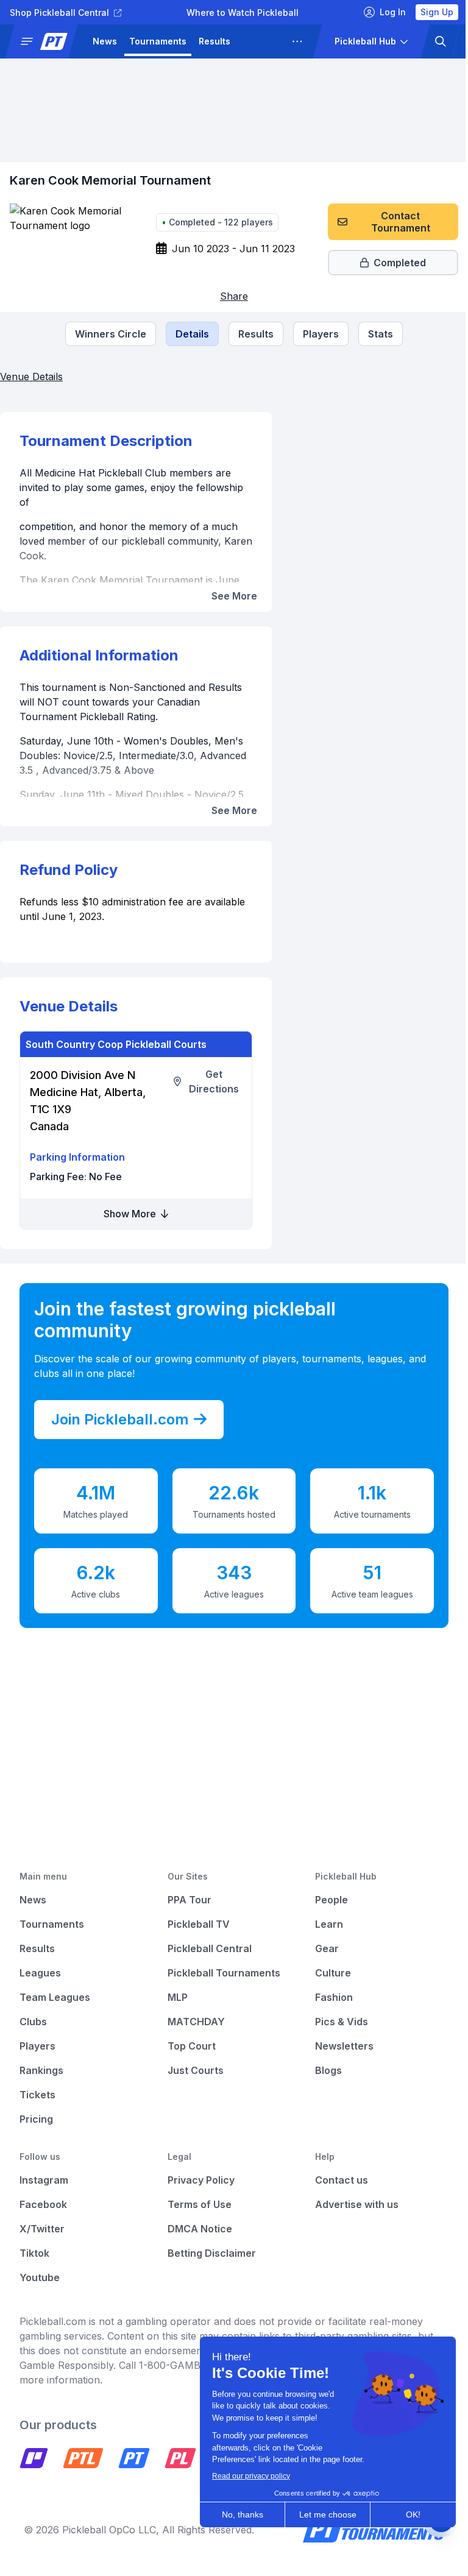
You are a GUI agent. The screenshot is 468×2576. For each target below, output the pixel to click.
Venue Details (31, 377)
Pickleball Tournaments (221, 1973)
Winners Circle (106, 334)
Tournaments (158, 41)
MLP (175, 1997)
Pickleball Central (207, 1948)
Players (317, 334)
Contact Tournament (392, 222)
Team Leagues (55, 1997)
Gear (321, 1948)
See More (229, 596)
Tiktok (34, 2253)
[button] (46, 41)
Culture (327, 1973)
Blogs (322, 2070)
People (325, 1900)
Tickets (37, 2095)
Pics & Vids (335, 2022)
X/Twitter (42, 2229)
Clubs (33, 2022)
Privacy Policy (198, 2180)
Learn (323, 1924)
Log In (384, 12)
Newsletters (338, 2046)
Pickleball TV (196, 1924)
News (105, 41)
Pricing (36, 2119)
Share (230, 296)
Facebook (43, 2204)
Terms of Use (197, 2204)
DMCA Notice (197, 2229)
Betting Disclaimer (209, 2253)
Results (214, 41)
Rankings (41, 2070)
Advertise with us (351, 2204)
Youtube (40, 2277)
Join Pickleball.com (120, 1419)
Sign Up (428, 12)
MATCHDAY (193, 2022)
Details (188, 334)
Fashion (328, 1997)
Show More (129, 1214)
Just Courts (193, 2070)
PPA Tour (186, 1900)
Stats (376, 334)
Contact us (335, 2180)
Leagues (261, 41)
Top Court (189, 2046)
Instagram (44, 2180)
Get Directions (210, 1081)
